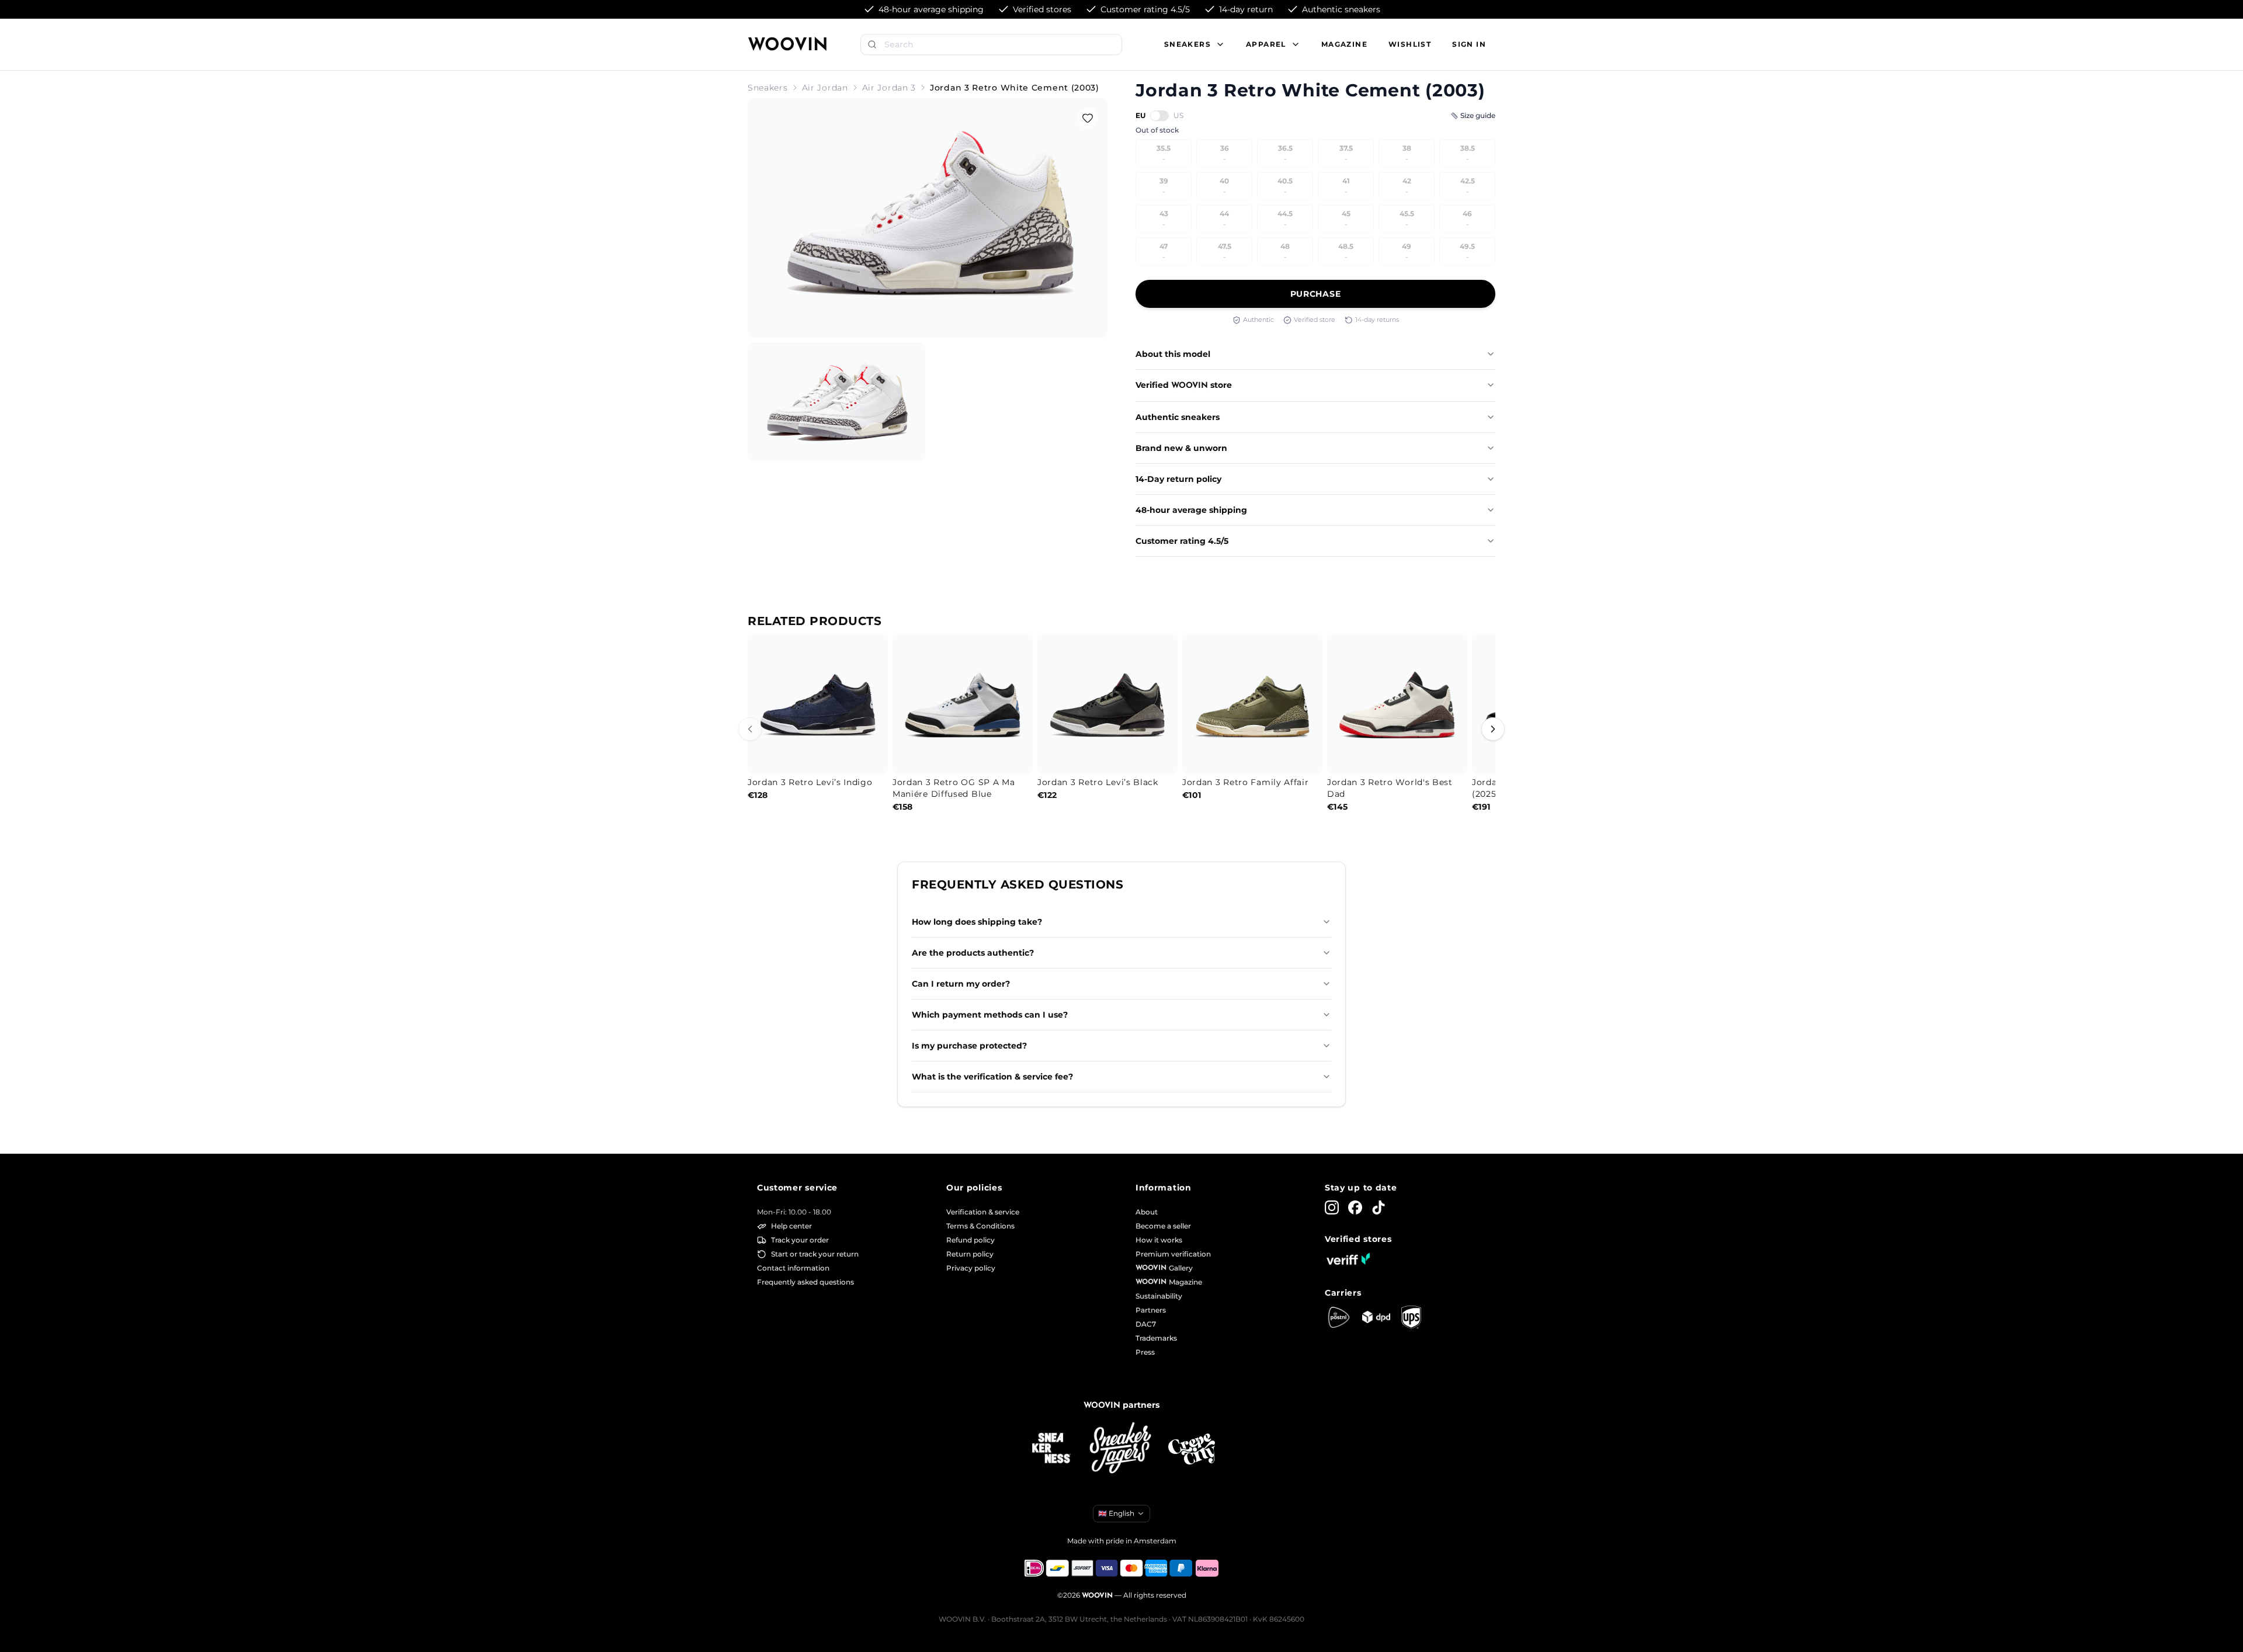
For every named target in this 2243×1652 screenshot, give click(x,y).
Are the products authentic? (973, 953)
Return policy (970, 1254)
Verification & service (983, 1212)
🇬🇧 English (1116, 1513)
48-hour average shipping (1191, 510)
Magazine (1344, 44)
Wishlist (1410, 44)
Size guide (1478, 115)
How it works (1159, 1240)
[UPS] (1411, 1317)
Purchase (1316, 294)
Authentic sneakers (1178, 417)
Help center (791, 1226)
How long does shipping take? (977, 922)
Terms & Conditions (980, 1226)
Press (1145, 1352)
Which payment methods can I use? (990, 1015)
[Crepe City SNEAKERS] (1192, 1449)
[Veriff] (1348, 1259)
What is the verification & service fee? (992, 1077)
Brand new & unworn (1181, 448)
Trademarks (1156, 1338)
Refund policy (971, 1240)
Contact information (793, 1268)
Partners (1151, 1310)
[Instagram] (1332, 1207)
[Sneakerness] (1051, 1449)
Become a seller (1163, 1226)
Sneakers (768, 88)
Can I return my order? (961, 984)
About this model (1173, 354)
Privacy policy (971, 1268)
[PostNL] (1339, 1317)
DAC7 (1146, 1324)
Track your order (800, 1240)
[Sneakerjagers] (1121, 1449)
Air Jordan (825, 88)
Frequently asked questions (805, 1282)
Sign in (1469, 44)
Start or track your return (815, 1254)
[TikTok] (1379, 1207)
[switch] (1159, 116)
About (1147, 1212)
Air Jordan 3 (889, 88)
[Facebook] (1355, 1207)
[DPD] (1376, 1317)
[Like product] (1088, 118)
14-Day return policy (1178, 479)
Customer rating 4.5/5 (1182, 541)
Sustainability (1159, 1296)
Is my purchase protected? (969, 1046)
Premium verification (1173, 1254)
